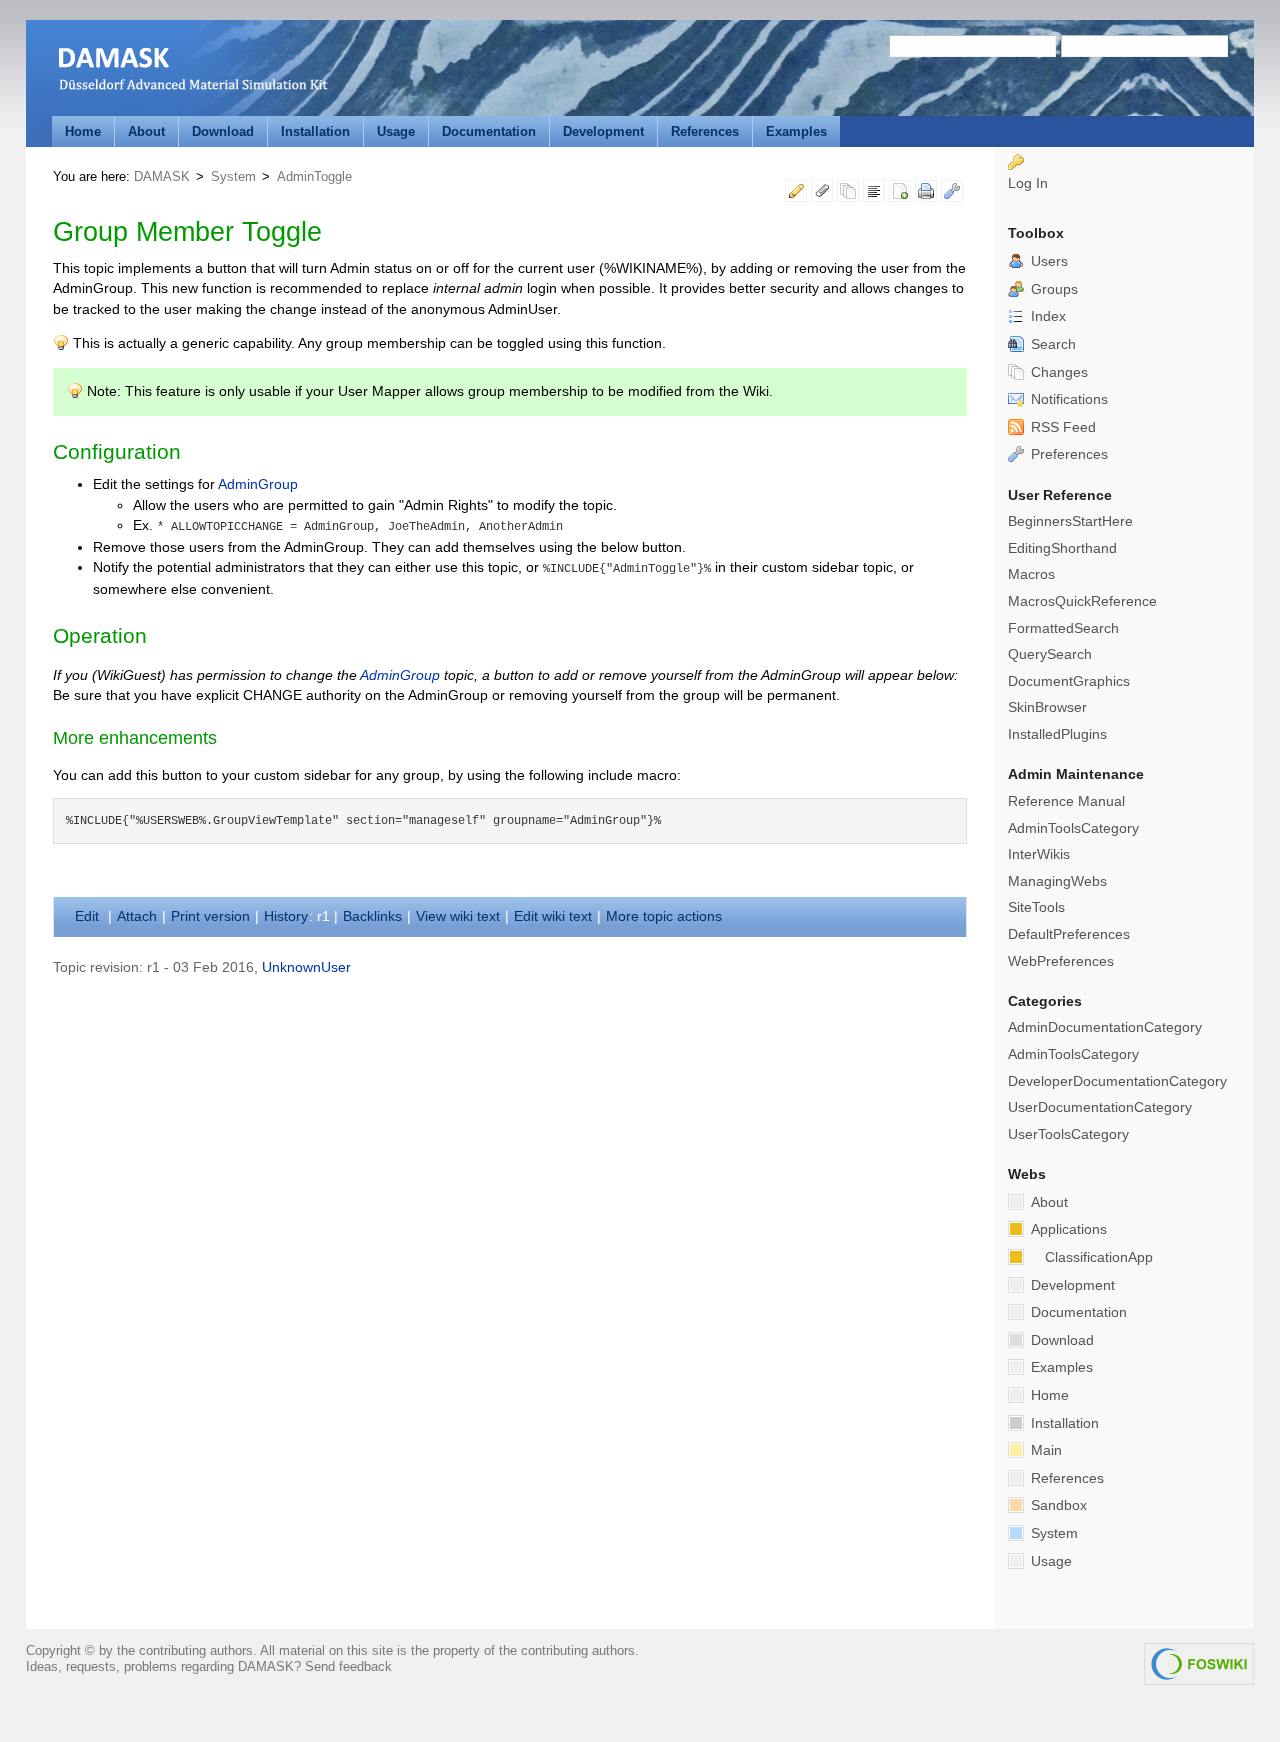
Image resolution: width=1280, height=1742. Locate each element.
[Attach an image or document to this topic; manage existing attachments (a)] (822, 194)
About (146, 131)
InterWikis (1039, 854)
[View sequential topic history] (848, 194)
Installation (315, 131)
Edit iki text (553, 916)
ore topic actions (664, 916)
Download (223, 131)
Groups (1052, 289)
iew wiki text (458, 916)
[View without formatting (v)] (874, 194)
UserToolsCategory (1068, 1134)
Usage (396, 131)
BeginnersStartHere (1070, 521)
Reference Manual (1066, 801)
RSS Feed (1061, 427)
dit (89, 916)
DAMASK (162, 176)
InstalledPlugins (1057, 734)
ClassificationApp (1099, 1257)
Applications (1067, 1229)
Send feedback (348, 1666)
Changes (1057, 372)
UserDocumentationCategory (1100, 1107)
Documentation (489, 131)
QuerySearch (1050, 654)
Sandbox (1057, 1505)
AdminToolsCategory (1073, 828)
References (705, 131)
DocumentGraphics (1069, 681)
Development (603, 131)
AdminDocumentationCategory (1105, 1027)
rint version (210, 916)
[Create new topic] (900, 194)
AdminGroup (258, 484)
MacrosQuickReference (1082, 601)
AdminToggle (314, 176)
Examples (796, 131)
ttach (137, 916)
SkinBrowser (1047, 707)
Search (1051, 344)
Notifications (1067, 399)
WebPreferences (1061, 961)
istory (286, 916)
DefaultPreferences (1069, 934)
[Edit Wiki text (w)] (796, 194)
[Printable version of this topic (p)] (926, 194)
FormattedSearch (1063, 628)
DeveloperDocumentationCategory (1117, 1081)
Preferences (1067, 454)
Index (1046, 316)
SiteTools (1036, 907)
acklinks (372, 916)
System (233, 176)
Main (1044, 1450)
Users (1047, 261)
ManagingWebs (1057, 881)
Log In (1028, 183)
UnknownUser (306, 967)
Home (83, 131)
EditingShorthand (1062, 548)
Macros (1031, 574)
